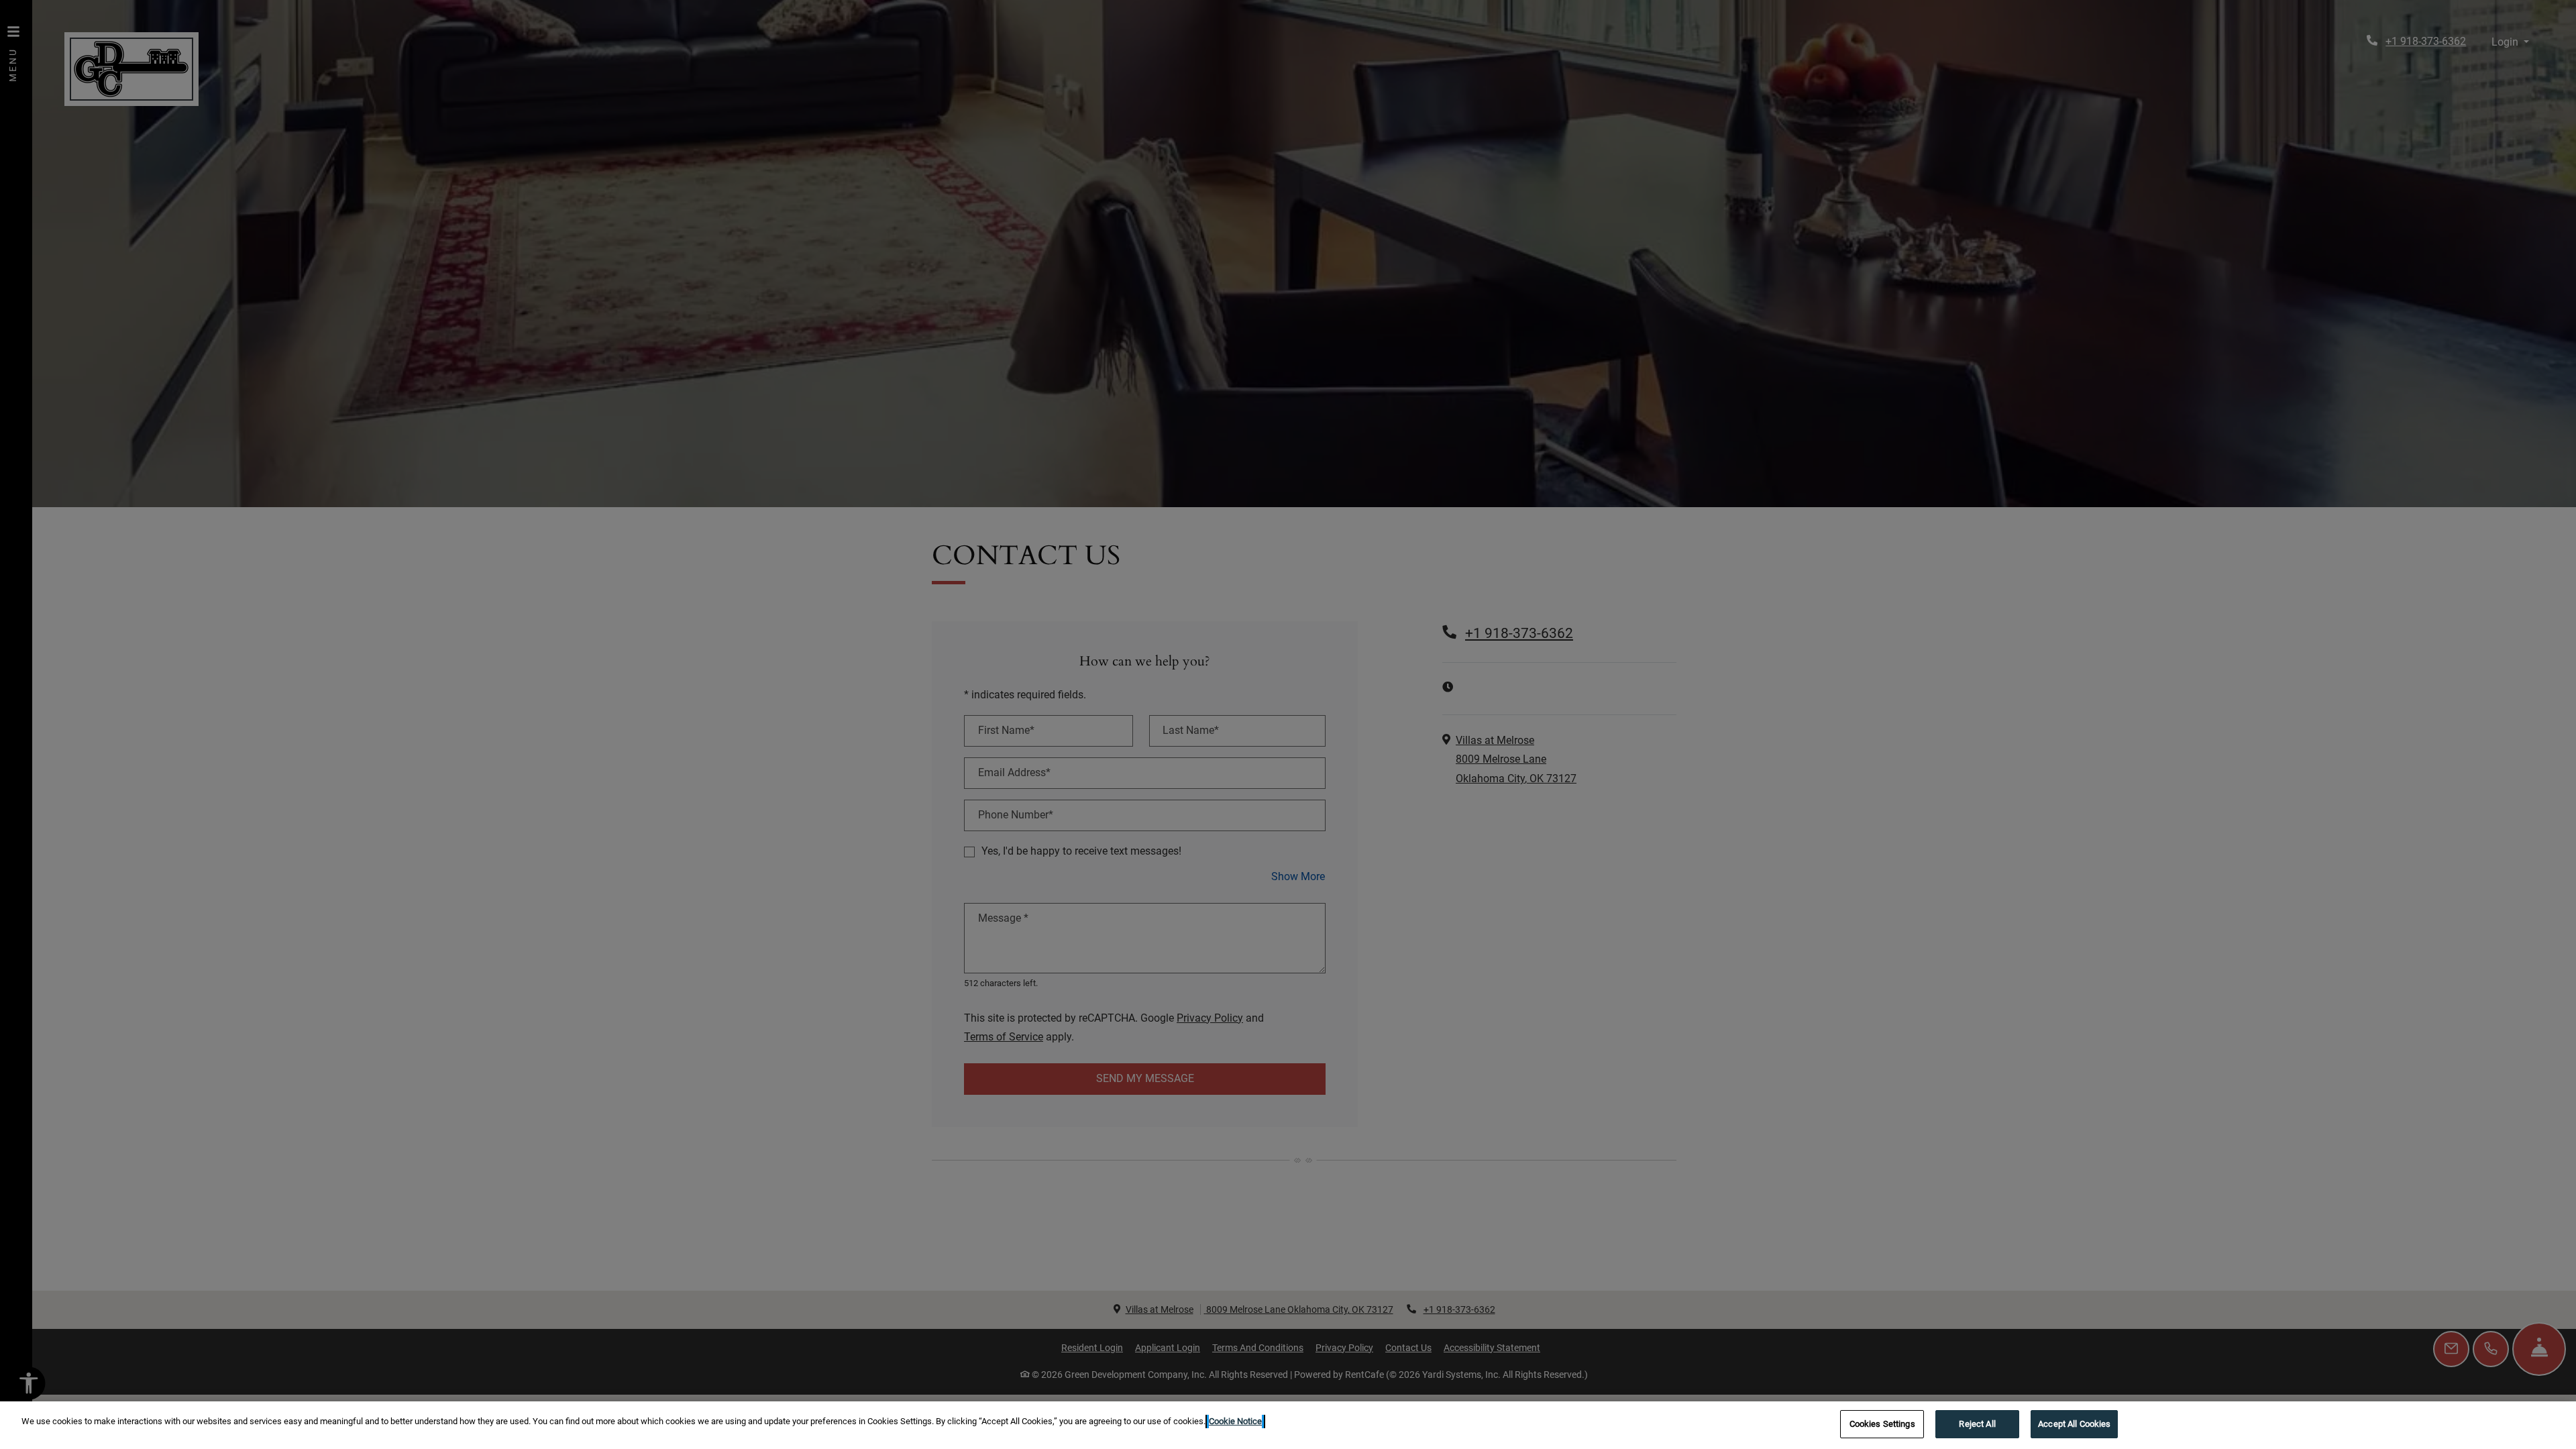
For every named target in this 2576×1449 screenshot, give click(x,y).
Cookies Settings (1882, 1424)
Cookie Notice (1235, 1421)
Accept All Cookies (2074, 1424)
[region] (1288, 1425)
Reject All (1977, 1424)
